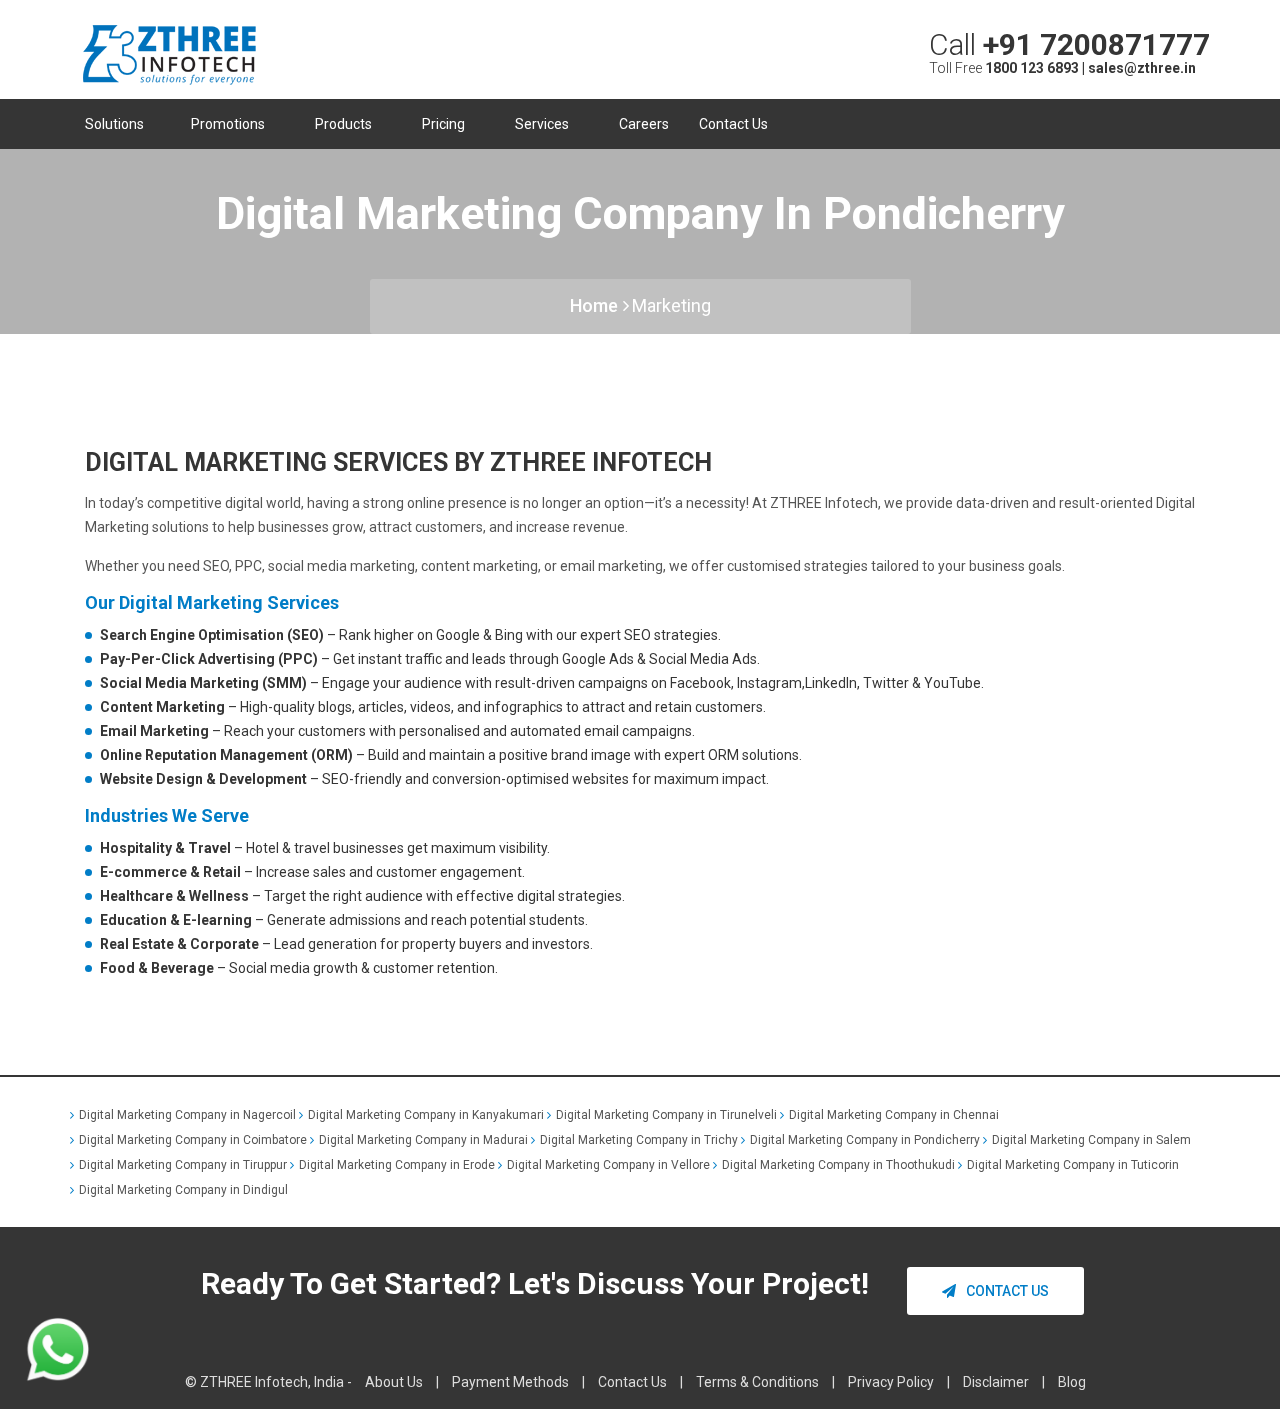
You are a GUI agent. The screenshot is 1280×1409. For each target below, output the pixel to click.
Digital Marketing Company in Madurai (423, 1140)
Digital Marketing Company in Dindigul (183, 1190)
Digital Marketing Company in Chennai (894, 1115)
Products (345, 124)
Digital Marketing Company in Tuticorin (1073, 1165)
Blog (1072, 1382)
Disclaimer (996, 1382)
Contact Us (733, 124)
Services (543, 124)
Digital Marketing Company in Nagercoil (187, 1115)
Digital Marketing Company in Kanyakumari (426, 1115)
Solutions (114, 124)
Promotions (229, 124)
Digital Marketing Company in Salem (1091, 1140)
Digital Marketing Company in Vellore (608, 1165)
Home (594, 305)
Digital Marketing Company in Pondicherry (865, 1140)
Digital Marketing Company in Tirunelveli (666, 1115)
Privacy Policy (891, 1382)
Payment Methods (510, 1382)
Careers (644, 124)
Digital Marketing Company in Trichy (639, 1140)
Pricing (445, 124)
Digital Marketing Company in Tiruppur (183, 1165)
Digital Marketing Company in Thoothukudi (838, 1165)
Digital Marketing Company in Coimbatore (193, 1140)
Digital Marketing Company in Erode (397, 1165)
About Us (394, 1382)
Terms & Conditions (757, 1382)
